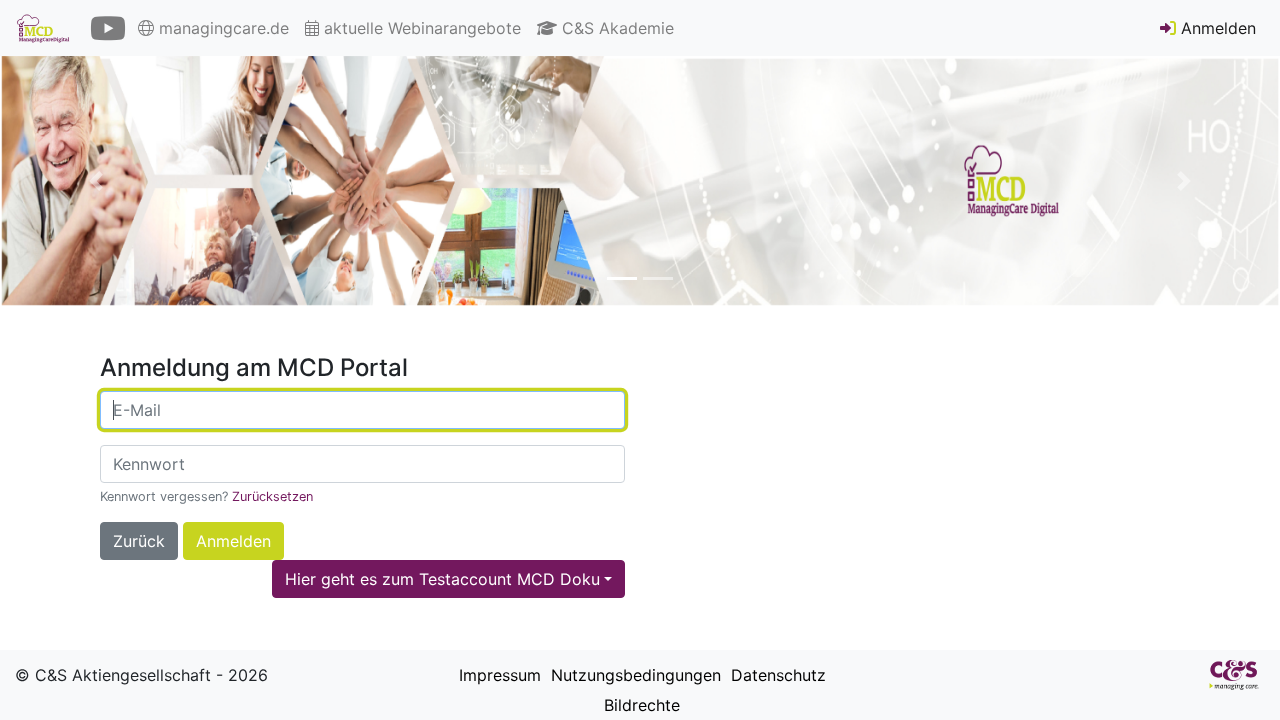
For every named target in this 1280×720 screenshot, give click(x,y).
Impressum (497, 675)
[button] (96, 181)
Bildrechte (639, 705)
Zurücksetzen (272, 496)
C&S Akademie (615, 28)
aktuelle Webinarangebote (420, 28)
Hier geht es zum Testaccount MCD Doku (442, 579)
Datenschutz (776, 675)
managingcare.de (221, 28)
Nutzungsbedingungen (633, 675)
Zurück (139, 541)
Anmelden (1216, 28)
